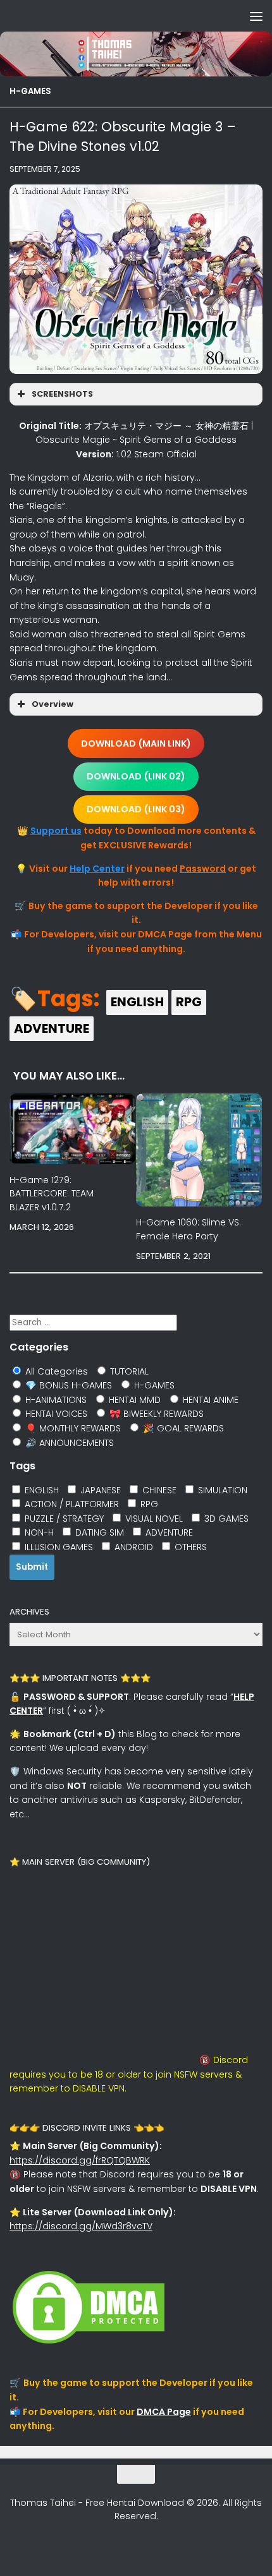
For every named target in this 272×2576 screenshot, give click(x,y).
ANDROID (133, 1547)
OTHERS (189, 1547)
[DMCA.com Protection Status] (89, 2344)
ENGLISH (137, 1002)
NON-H (38, 1532)
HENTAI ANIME (209, 1400)
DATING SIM (98, 1532)
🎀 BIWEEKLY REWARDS (155, 1414)
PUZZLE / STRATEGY (63, 1519)
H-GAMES (30, 91)
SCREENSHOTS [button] (62, 394)
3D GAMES (225, 1519)
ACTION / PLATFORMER (71, 1504)
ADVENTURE (52, 1028)
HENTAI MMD (133, 1400)
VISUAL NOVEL (153, 1519)
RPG (189, 1002)
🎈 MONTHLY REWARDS (72, 1428)
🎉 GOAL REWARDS (182, 1428)
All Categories (55, 1371)
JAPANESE (99, 1490)
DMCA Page (164, 2412)
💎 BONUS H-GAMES (67, 1385)
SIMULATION (221, 1490)
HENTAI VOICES (55, 1414)
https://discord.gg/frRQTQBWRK (80, 2160)
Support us (56, 831)
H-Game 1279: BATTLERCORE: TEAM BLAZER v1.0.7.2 (52, 1193)
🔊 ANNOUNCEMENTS (68, 1443)
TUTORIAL (128, 1371)
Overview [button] (53, 704)
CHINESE (158, 1490)
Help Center (97, 869)
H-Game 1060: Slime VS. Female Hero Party (189, 1229)
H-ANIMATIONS (55, 1400)
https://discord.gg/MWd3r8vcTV (81, 2226)
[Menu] (256, 16)
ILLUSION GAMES (58, 1547)
